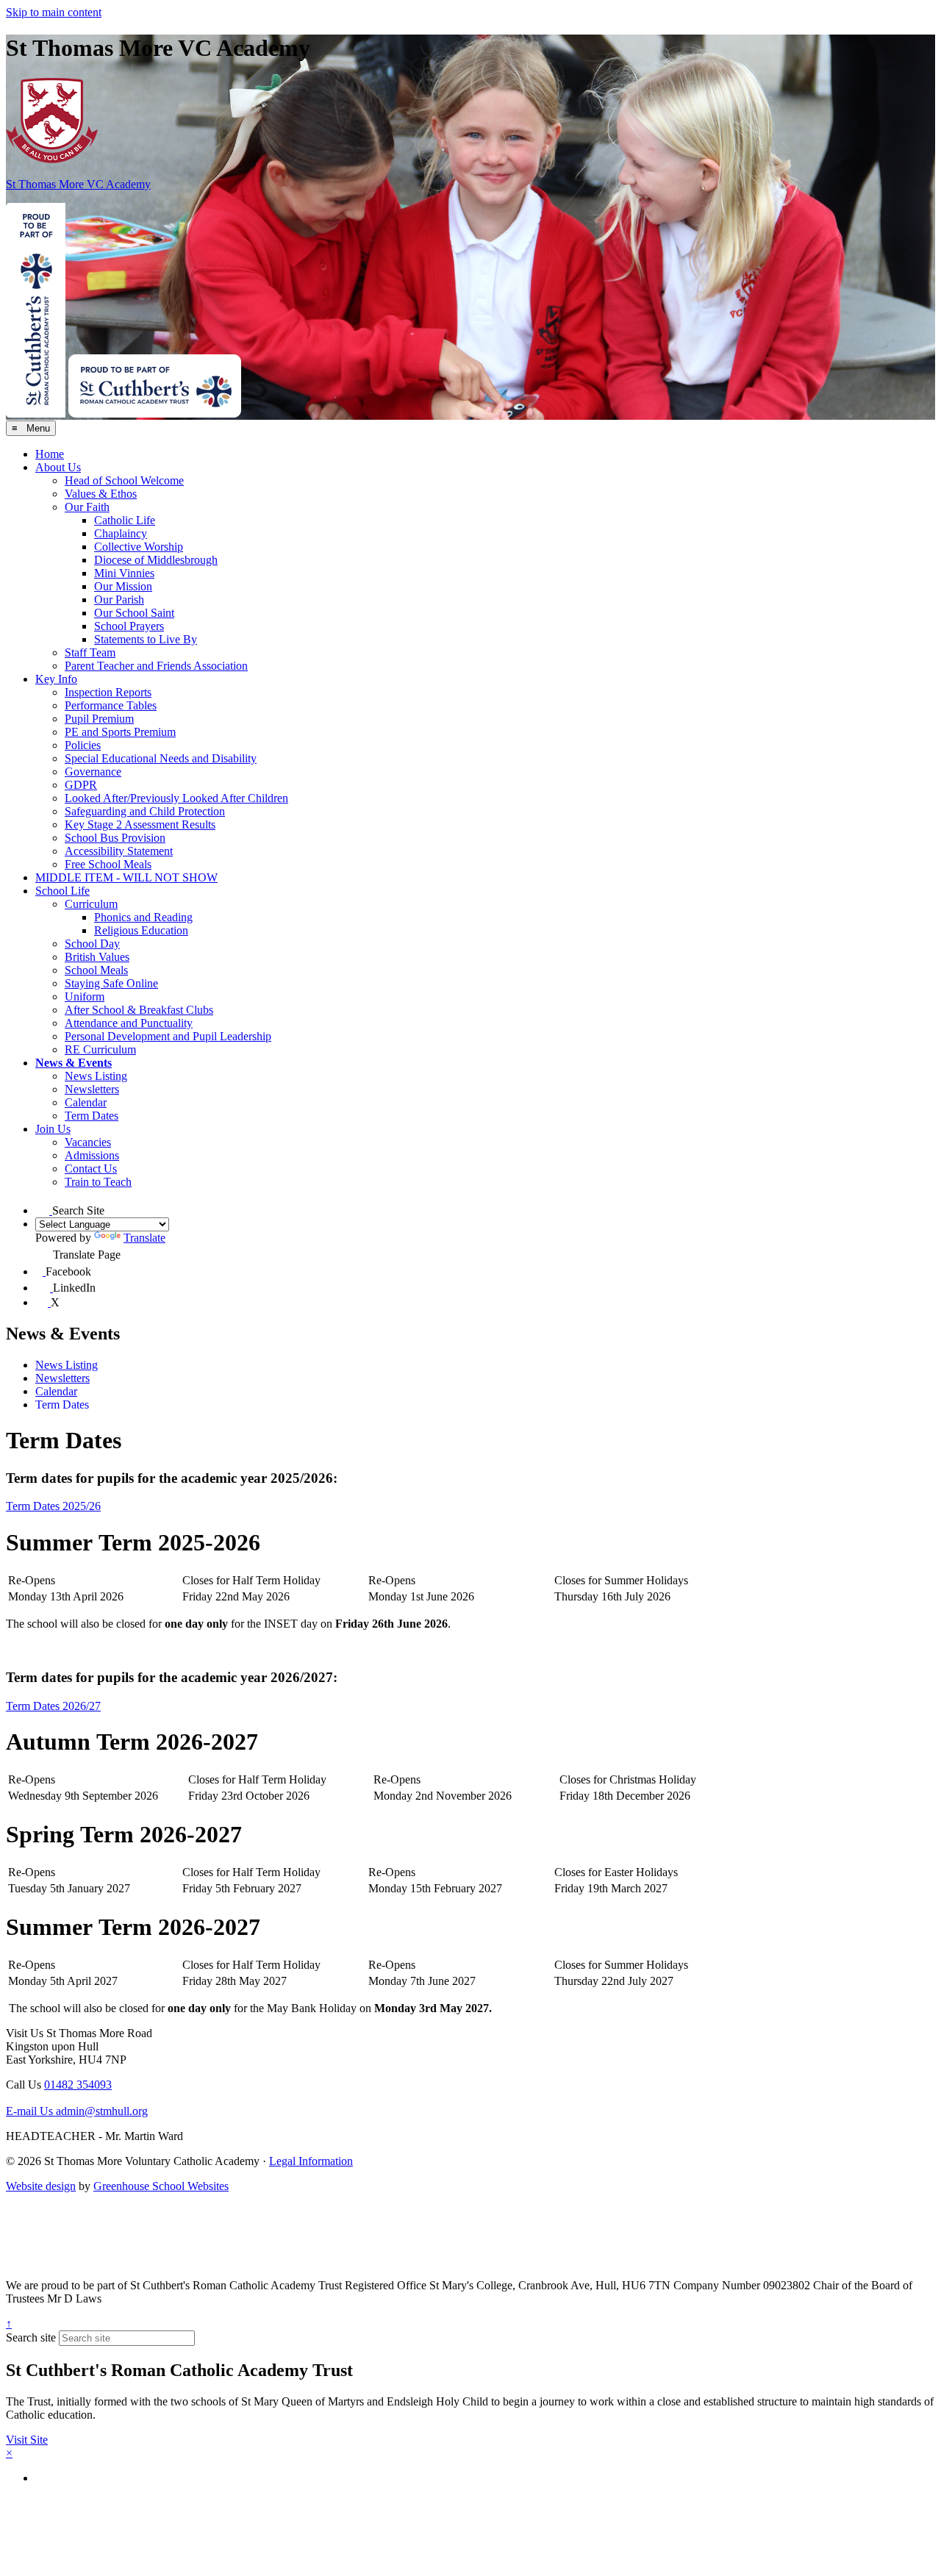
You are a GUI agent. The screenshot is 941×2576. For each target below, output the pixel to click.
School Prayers (129, 626)
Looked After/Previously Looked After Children (176, 798)
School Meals (96, 970)
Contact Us (91, 1169)
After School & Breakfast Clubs (139, 1010)
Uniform (85, 997)
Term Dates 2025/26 (53, 1506)
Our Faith (87, 507)
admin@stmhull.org (77, 2111)
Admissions (92, 1155)
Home (50, 454)
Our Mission (123, 586)
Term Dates (92, 1116)
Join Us (53, 1129)
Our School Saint (134, 613)
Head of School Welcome (124, 480)
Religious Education (141, 930)
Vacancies (88, 1142)
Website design (41, 2186)
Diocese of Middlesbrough (156, 560)
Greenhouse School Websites (161, 2186)
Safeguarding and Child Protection (145, 811)
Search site (31, 2337)
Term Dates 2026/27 (53, 1706)
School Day (92, 944)
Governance (93, 772)
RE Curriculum (100, 1049)
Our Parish (119, 600)
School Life (62, 891)
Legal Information (311, 2161)
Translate (144, 1238)
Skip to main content (54, 12)
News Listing (96, 1076)
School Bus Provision (115, 838)
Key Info (56, 679)
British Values (97, 957)
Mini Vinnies (124, 573)
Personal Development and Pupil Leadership (168, 1036)
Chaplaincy (121, 533)
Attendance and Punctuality (129, 1023)
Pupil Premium (99, 719)
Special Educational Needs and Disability (161, 758)
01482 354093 (78, 2085)
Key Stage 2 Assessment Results (140, 824)
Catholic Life (125, 520)
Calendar (86, 1102)
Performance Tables (111, 705)
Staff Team (90, 652)
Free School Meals (108, 864)
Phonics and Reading (143, 917)
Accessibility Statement (119, 851)
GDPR (81, 785)
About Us (58, 467)
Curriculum (91, 904)
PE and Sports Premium (120, 732)
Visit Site (27, 2440)
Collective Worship (139, 547)
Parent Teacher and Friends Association (156, 666)
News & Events (74, 1063)
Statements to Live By (146, 639)
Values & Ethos (101, 494)
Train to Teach (98, 1182)
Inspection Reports (108, 692)
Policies (83, 745)
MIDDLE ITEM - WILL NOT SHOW (126, 877)
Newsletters (92, 1089)
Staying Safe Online (111, 983)
